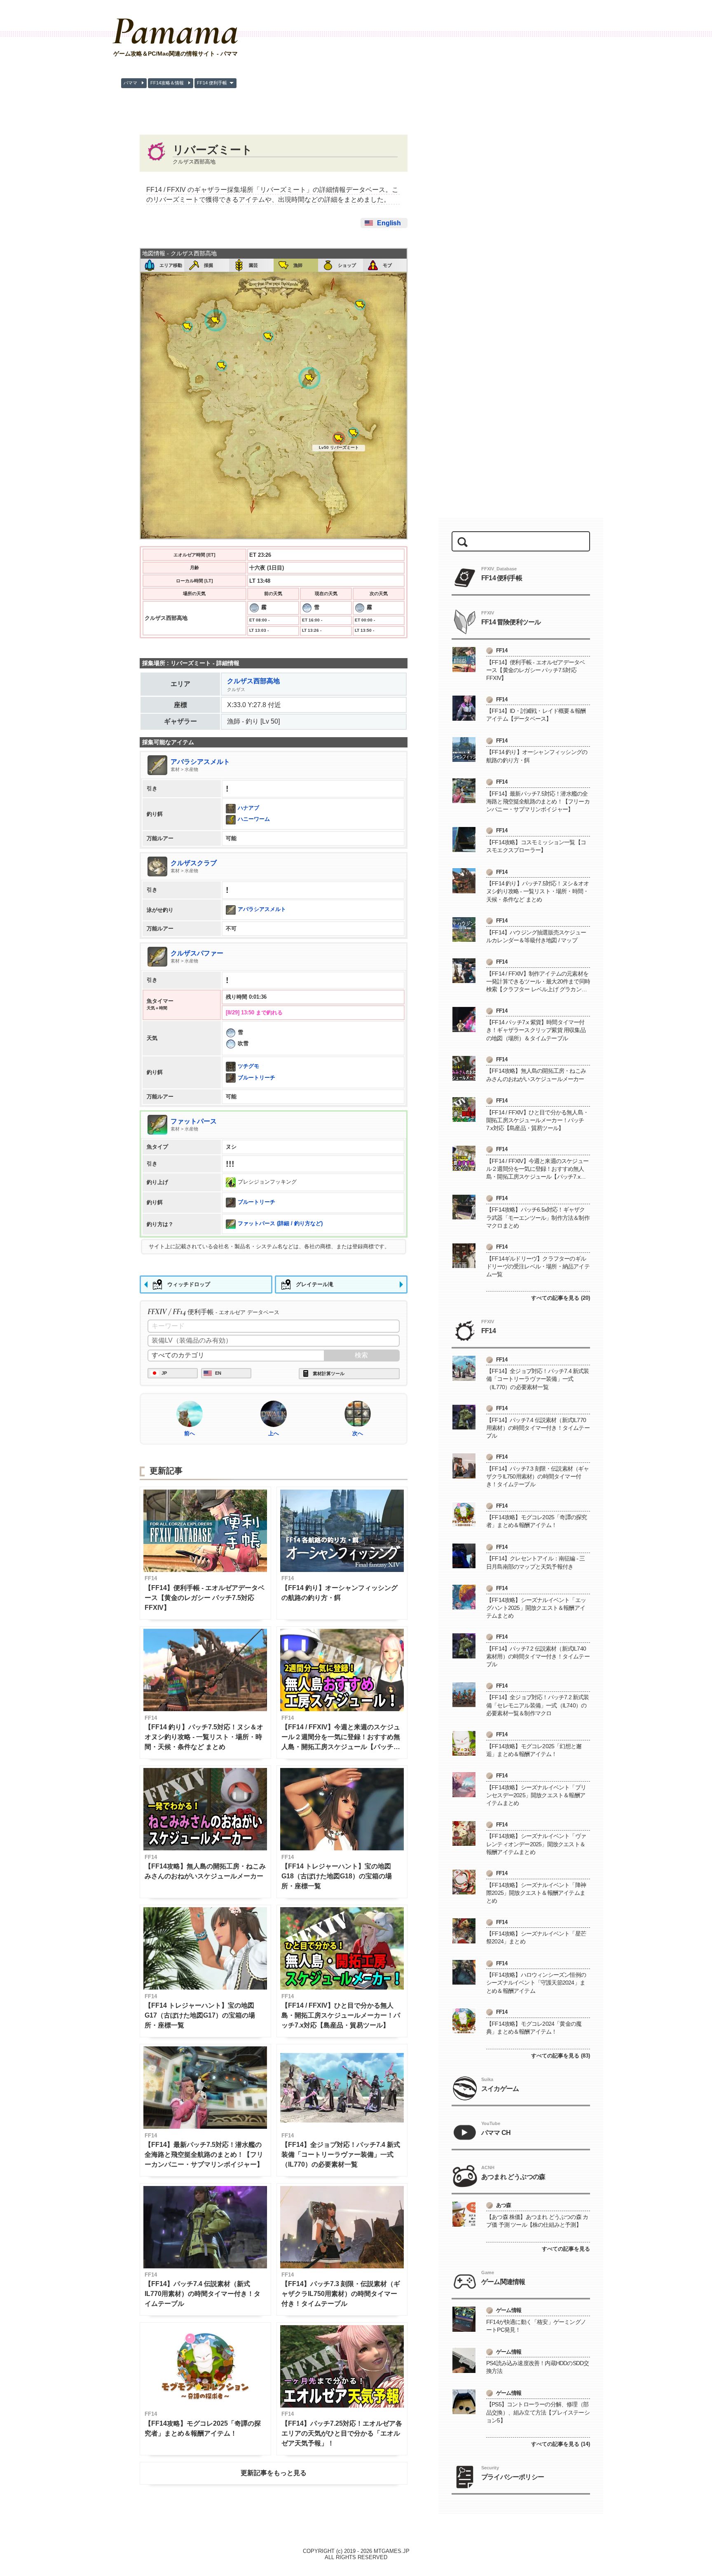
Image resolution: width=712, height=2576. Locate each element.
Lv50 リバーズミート (339, 447)
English (389, 223)
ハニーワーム (254, 819)
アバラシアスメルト (262, 910)
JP (164, 1373)
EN (218, 1373)
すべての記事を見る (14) (561, 2444)
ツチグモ (248, 1066)
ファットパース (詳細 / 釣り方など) (280, 1224)
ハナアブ (248, 808)
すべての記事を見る (566, 2249)
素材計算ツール (329, 1373)
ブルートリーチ (256, 1078)
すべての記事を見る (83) (561, 2056)
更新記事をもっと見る (274, 2473)
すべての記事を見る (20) (561, 1298)
